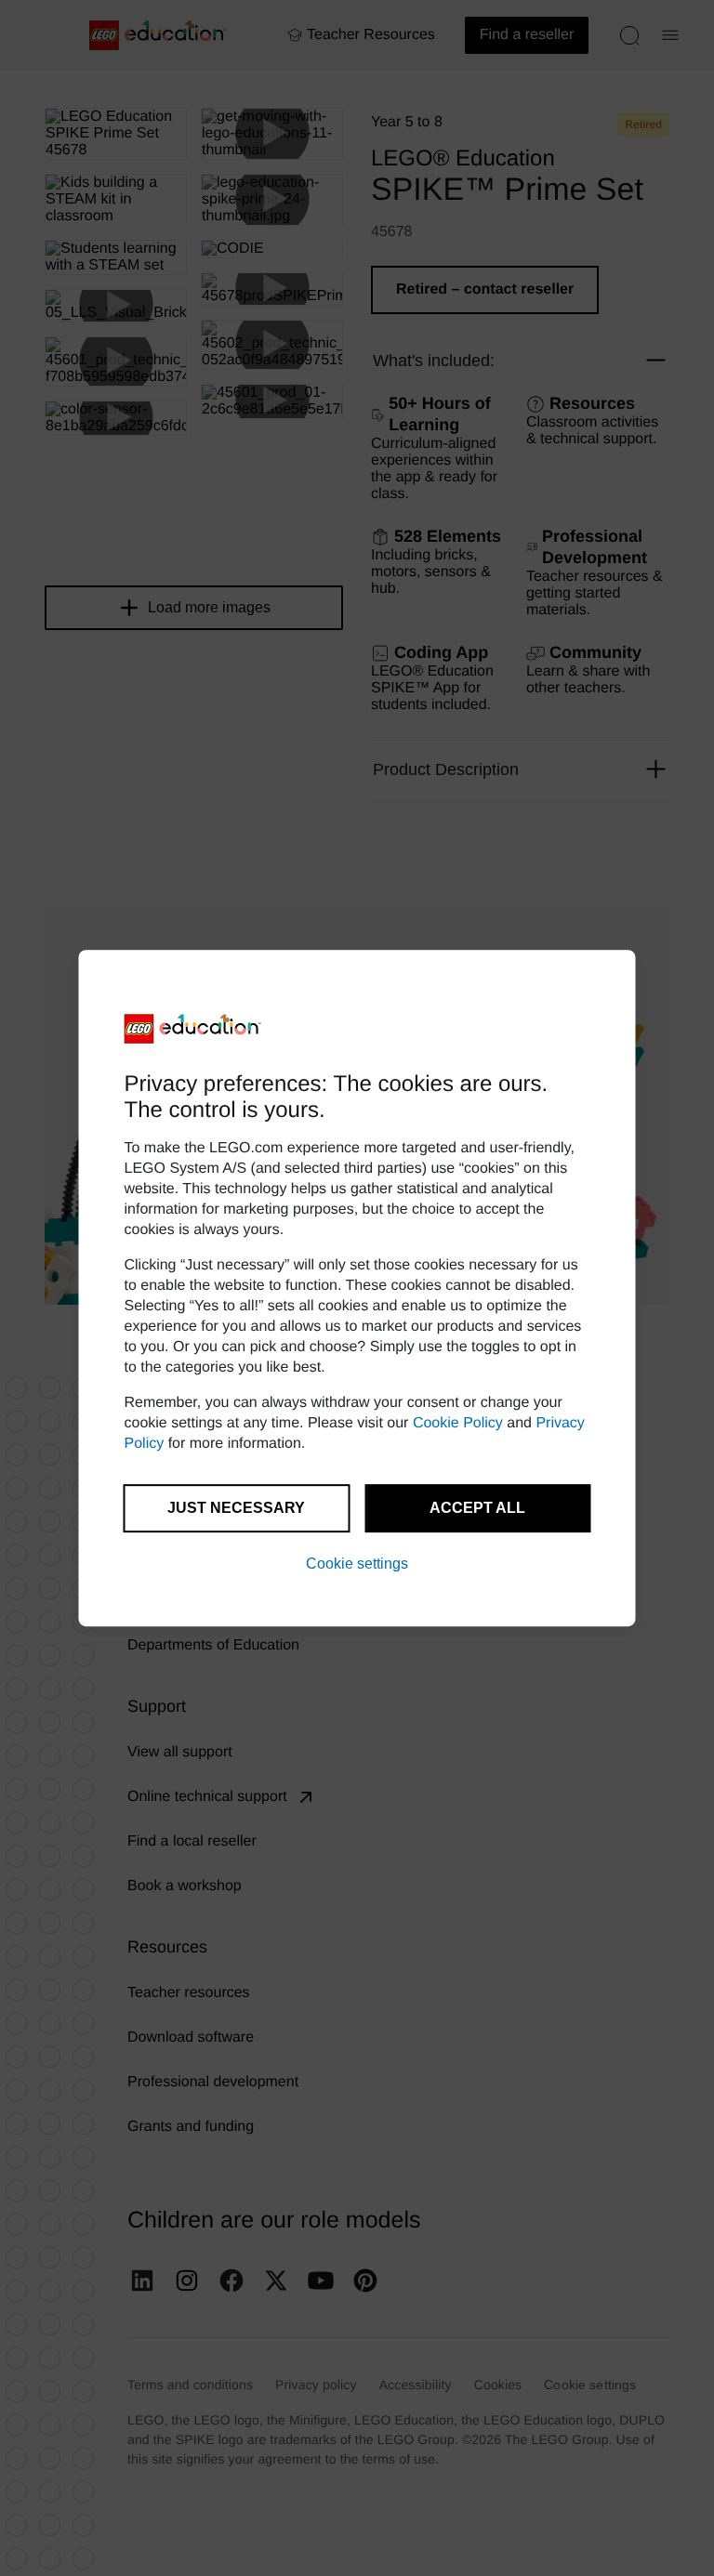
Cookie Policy (458, 1423)
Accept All (477, 1508)
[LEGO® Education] (193, 1029)
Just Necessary (236, 1508)
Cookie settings (357, 1564)
